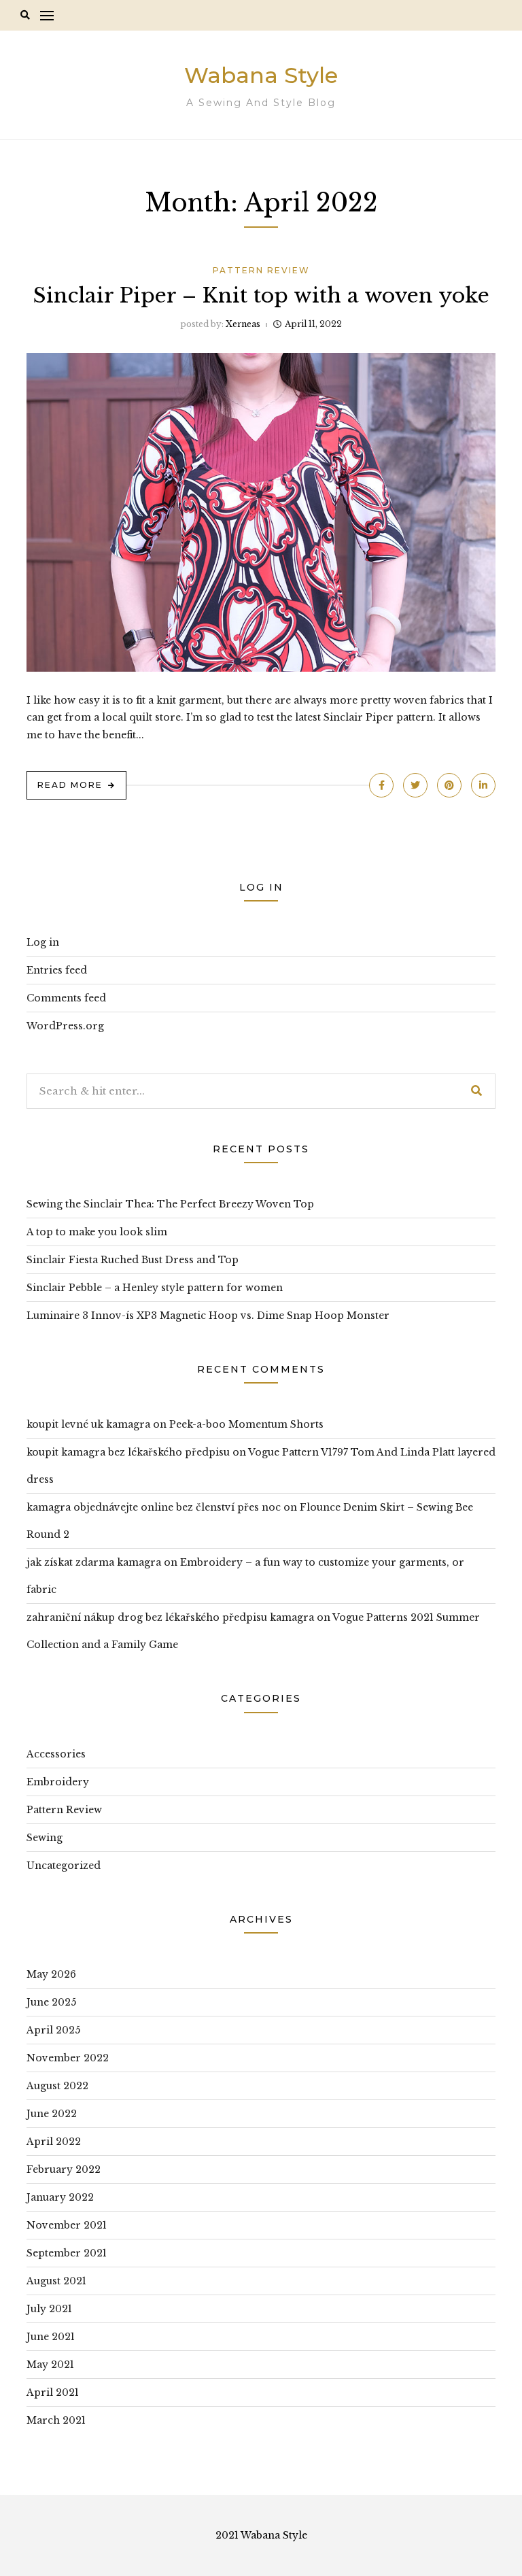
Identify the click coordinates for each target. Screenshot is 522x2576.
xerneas (243, 324)
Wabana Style (261, 75)
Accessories (56, 1754)
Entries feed (57, 970)
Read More (70, 785)
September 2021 (67, 2253)
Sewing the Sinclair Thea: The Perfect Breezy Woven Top (170, 1204)
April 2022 (54, 2142)
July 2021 (49, 2309)
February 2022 (64, 2169)
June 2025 (51, 2002)
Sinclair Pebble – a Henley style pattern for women (155, 1288)
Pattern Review (261, 270)
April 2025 (53, 2030)
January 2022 (60, 2197)
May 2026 (51, 1974)
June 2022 (52, 2114)
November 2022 (68, 2058)
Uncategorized (64, 1866)
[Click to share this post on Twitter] (415, 785)
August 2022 (57, 2086)
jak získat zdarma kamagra (94, 1562)
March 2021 (56, 2420)
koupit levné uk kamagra (88, 1424)
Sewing (45, 1838)
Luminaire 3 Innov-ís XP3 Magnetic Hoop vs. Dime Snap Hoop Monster (208, 1316)
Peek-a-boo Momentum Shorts (246, 1424)
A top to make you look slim (97, 1232)
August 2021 (56, 2281)
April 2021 (53, 2392)
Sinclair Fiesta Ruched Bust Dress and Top (133, 1260)
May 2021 (50, 2365)
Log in (43, 942)
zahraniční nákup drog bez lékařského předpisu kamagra (170, 1617)
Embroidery (58, 1782)
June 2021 (51, 2337)
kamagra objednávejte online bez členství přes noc (154, 1507)
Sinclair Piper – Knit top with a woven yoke (261, 295)
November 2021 (67, 2225)
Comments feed (66, 998)
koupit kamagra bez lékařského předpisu (128, 1452)
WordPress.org (65, 1026)
